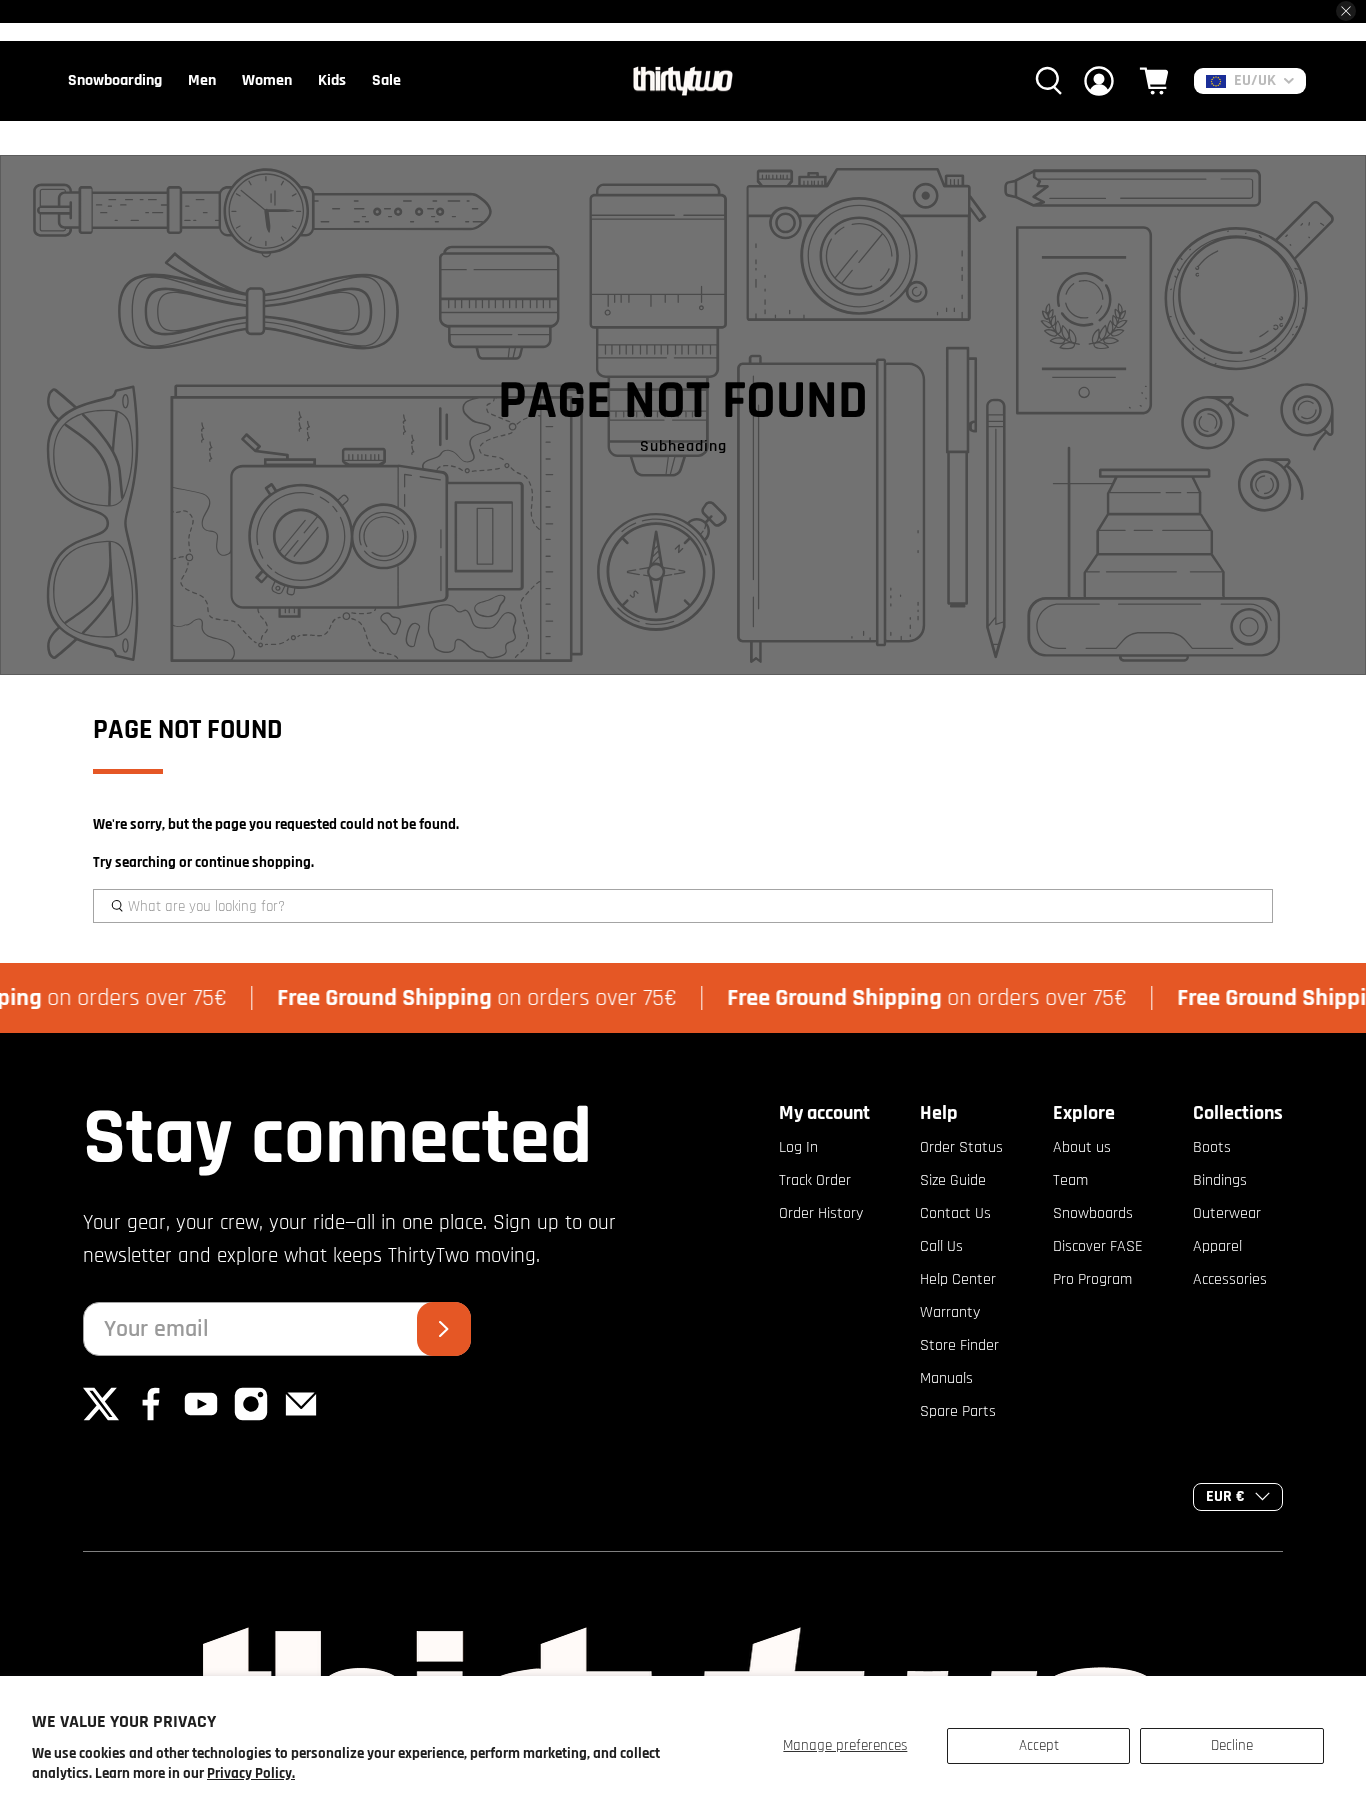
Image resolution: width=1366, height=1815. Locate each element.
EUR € (1225, 1496)
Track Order (815, 1180)
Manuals (946, 1378)
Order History (821, 1213)
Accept (1039, 1745)
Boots (1212, 1147)
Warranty (950, 1312)
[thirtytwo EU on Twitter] (101, 1417)
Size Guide (953, 1180)
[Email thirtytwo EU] (301, 1417)
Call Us (941, 1246)
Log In (798, 1147)
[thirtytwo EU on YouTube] (201, 1417)
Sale (386, 80)
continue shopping (253, 862)
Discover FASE (1098, 1246)
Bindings (1220, 1180)
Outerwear (1227, 1213)
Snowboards (1093, 1213)
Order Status (961, 1147)
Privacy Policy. (251, 1773)
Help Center (958, 1279)
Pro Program (1092, 1279)
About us (1082, 1147)
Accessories (1230, 1279)
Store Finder (959, 1345)
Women (267, 80)
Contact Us (955, 1213)
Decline (1232, 1745)
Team (1070, 1180)
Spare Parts (958, 1411)
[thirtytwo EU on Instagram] (251, 1417)
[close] (1346, 11)
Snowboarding (115, 80)
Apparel (1217, 1246)
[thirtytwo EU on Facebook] (151, 1417)
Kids (332, 80)
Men (202, 80)
